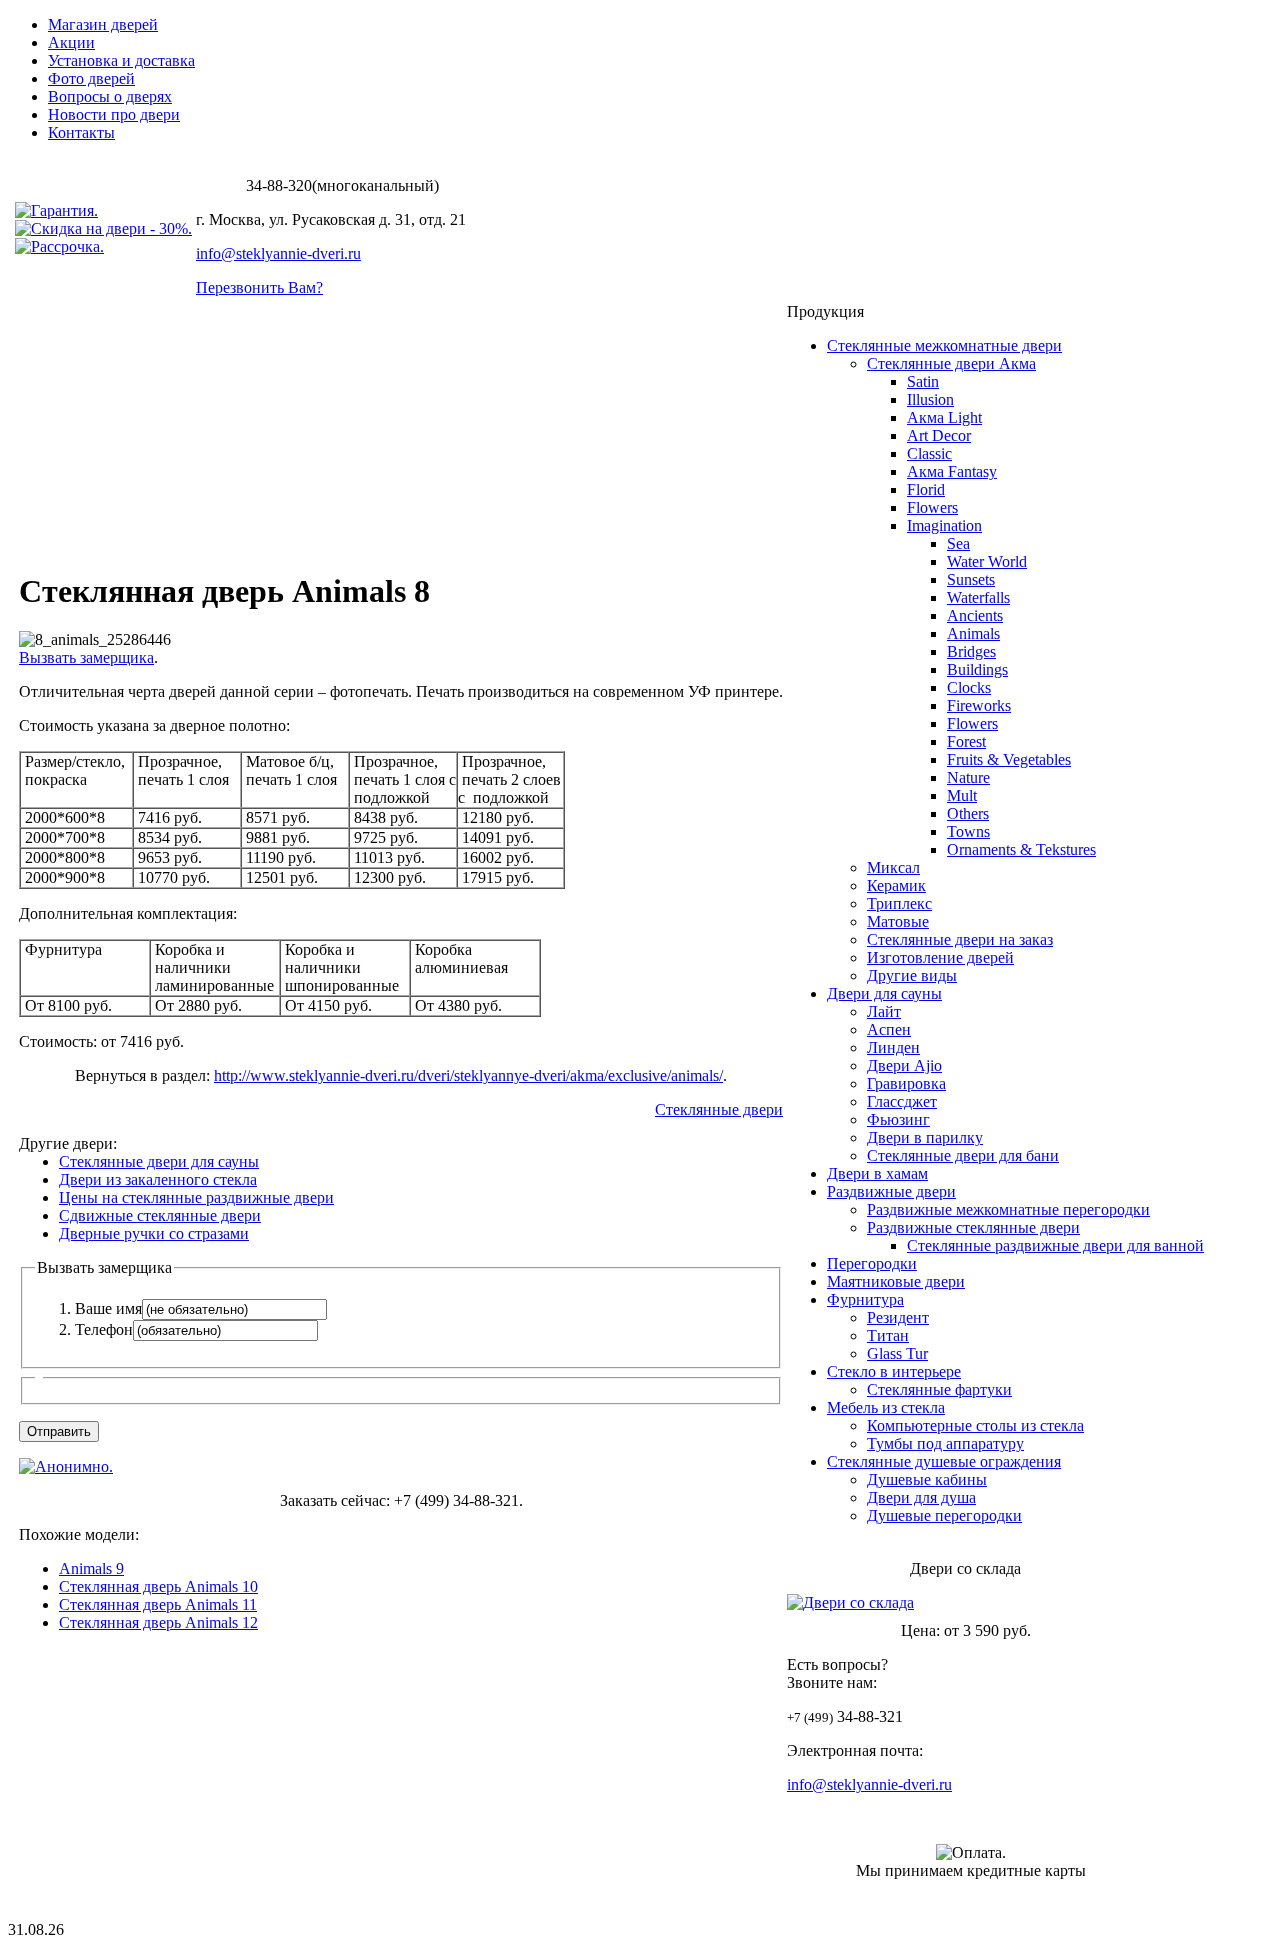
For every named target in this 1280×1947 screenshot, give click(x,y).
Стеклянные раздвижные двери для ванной (1055, 1245)
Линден (893, 1047)
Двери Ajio (904, 1065)
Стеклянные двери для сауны (159, 1161)
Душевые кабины (927, 1479)
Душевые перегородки (944, 1515)
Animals (973, 633)
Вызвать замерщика (86, 657)
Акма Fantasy (952, 471)
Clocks (969, 687)
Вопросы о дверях (110, 96)
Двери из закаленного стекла (158, 1179)
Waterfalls (978, 597)
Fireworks (979, 705)
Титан (888, 1335)
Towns (968, 831)
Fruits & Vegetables (1009, 759)
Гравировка (906, 1083)
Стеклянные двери (719, 1109)
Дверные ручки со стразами (154, 1233)
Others (968, 813)
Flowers (932, 507)
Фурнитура (865, 1299)
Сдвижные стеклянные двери (160, 1215)
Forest (966, 741)
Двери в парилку (925, 1137)
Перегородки (872, 1263)
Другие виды (912, 975)
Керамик (896, 885)
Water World (987, 561)
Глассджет (902, 1101)
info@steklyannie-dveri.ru (278, 253)
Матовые (898, 921)
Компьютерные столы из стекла (975, 1425)
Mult (962, 795)
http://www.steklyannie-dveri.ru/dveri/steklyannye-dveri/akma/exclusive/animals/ (468, 1075)
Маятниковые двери (896, 1281)
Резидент (898, 1317)
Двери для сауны (884, 993)
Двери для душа (921, 1497)
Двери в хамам (877, 1173)
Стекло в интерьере (894, 1371)
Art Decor (939, 435)
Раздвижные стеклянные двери (973, 1227)
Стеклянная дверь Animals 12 (158, 1622)
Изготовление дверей (940, 957)
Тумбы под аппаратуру (945, 1443)
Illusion (930, 399)
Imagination (944, 525)
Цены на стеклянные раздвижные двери (196, 1197)
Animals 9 (91, 1568)
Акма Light (944, 417)
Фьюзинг (898, 1119)
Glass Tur (897, 1353)
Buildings (977, 669)
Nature (968, 777)
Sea (958, 543)
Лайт (884, 1011)
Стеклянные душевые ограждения (944, 1461)
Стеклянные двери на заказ (960, 939)
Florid (926, 489)
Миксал (893, 867)
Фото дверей (91, 78)
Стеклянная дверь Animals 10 (158, 1586)
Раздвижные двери (891, 1191)
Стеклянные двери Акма (951, 363)
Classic (929, 453)
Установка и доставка (121, 60)
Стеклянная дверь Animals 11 (158, 1604)
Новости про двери (114, 114)
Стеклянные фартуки (939, 1389)
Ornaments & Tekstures (1021, 849)
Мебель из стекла (886, 1407)
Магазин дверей (103, 24)
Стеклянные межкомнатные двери (944, 345)
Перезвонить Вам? (259, 287)
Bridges (971, 651)
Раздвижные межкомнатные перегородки (1008, 1209)
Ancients (975, 615)
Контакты (81, 132)
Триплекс (899, 903)
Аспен (889, 1029)
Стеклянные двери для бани (963, 1155)
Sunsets (971, 579)
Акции (71, 42)
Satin (923, 381)
